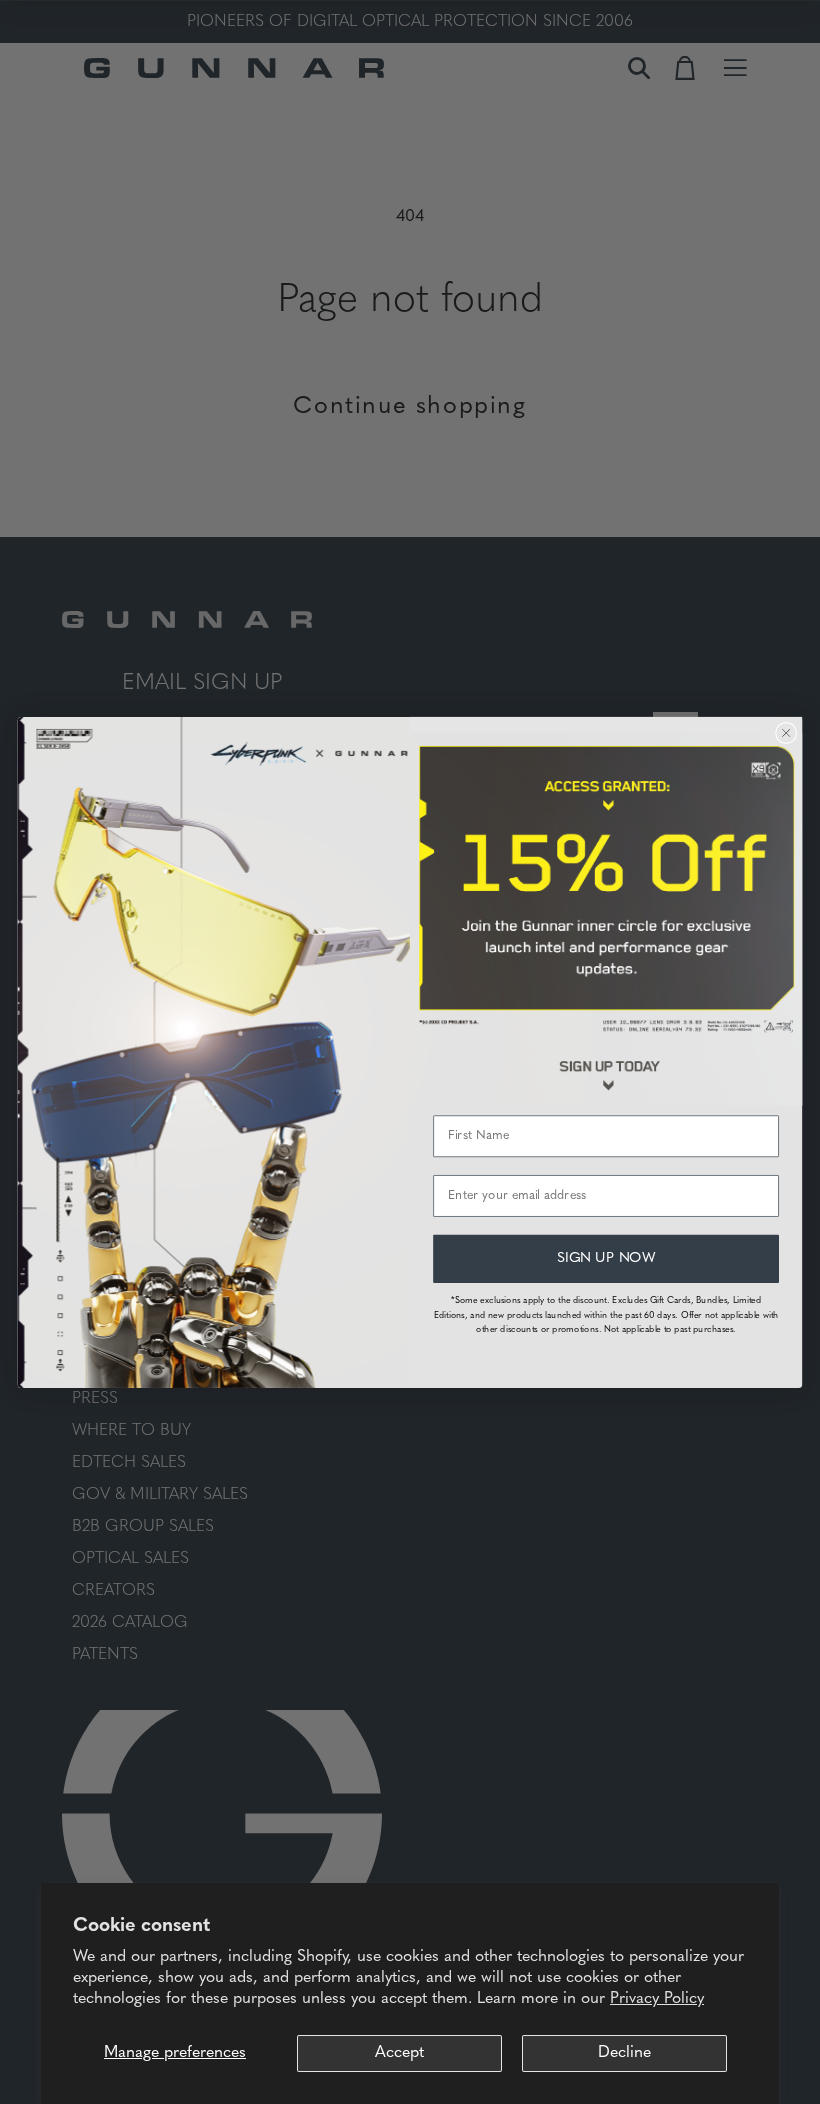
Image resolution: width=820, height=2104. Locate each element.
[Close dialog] (786, 733)
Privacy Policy (657, 1999)
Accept (399, 2053)
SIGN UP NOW (606, 1258)
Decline (624, 2053)
